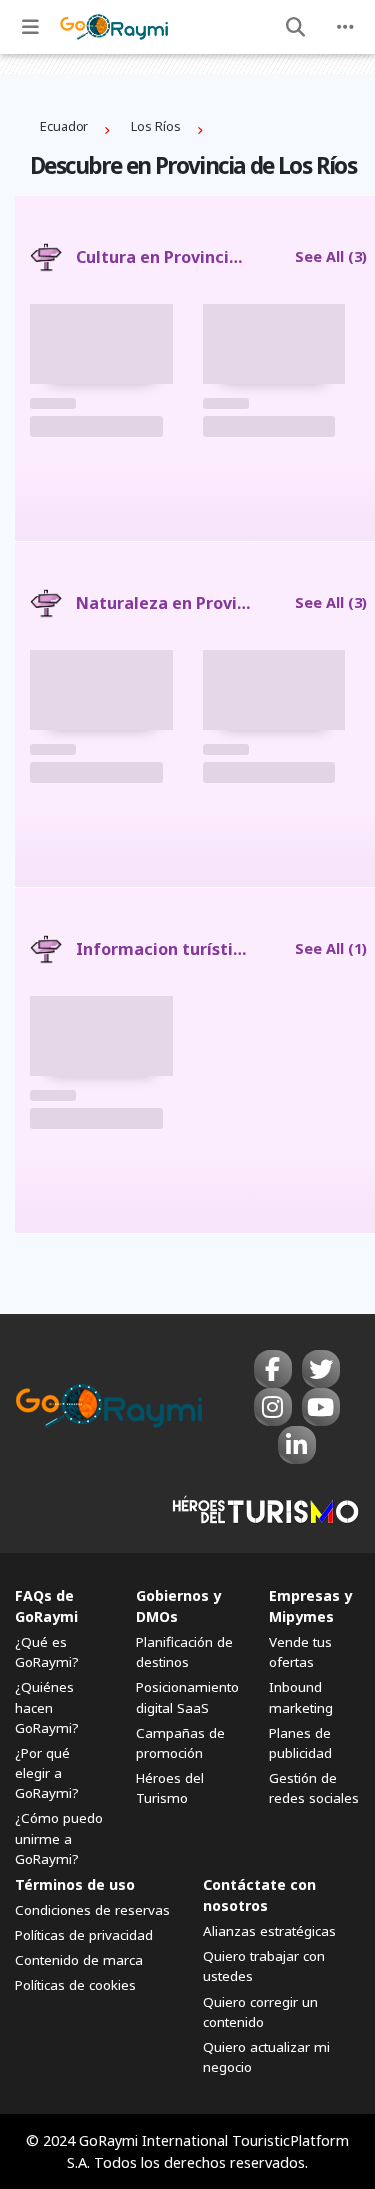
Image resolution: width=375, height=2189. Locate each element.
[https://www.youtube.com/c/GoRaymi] (321, 1407)
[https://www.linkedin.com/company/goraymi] (297, 1445)
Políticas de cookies (75, 1985)
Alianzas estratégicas (269, 1931)
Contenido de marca (79, 1960)
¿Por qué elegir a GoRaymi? (47, 1773)
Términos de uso (75, 1884)
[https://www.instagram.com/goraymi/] (273, 1407)
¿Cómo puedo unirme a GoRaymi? (59, 1838)
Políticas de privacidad (84, 1935)
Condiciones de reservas (92, 1910)
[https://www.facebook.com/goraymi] (273, 1369)
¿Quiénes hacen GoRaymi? (47, 1707)
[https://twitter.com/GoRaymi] (321, 1369)
